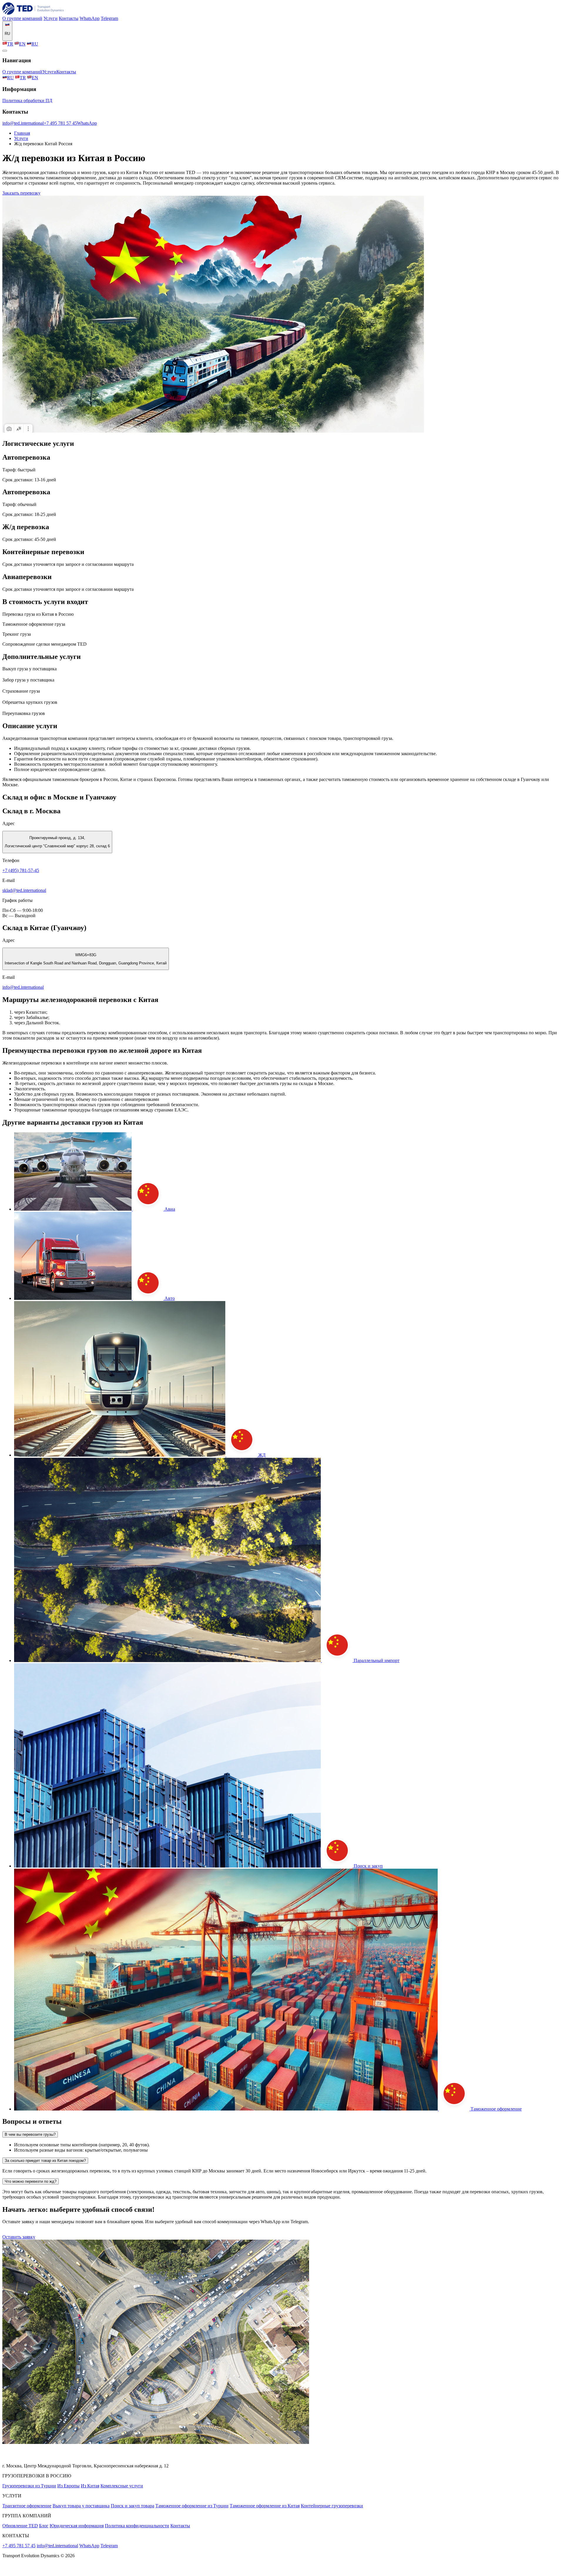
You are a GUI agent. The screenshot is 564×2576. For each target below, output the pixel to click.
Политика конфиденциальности (137, 2526)
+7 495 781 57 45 (60, 123)
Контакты (69, 18)
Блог (44, 2526)
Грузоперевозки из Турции (29, 2486)
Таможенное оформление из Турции (192, 2506)
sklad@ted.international (24, 890)
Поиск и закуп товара (132, 2506)
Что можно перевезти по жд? (31, 2181)
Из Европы (68, 2486)
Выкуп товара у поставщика (81, 2506)
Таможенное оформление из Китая (265, 2506)
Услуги (51, 18)
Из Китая (90, 2486)
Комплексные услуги (122, 2486)
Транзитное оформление (27, 2506)
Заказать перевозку (21, 193)
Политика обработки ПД (27, 101)
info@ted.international (23, 123)
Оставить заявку (19, 2237)
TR (10, 44)
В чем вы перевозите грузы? (30, 2134)
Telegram (109, 18)
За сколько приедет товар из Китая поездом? (45, 2161)
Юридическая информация (77, 2526)
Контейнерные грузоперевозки (332, 2506)
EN (22, 44)
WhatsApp (90, 18)
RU (35, 44)
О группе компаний (22, 18)
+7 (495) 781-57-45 (21, 870)
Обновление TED (20, 2526)
